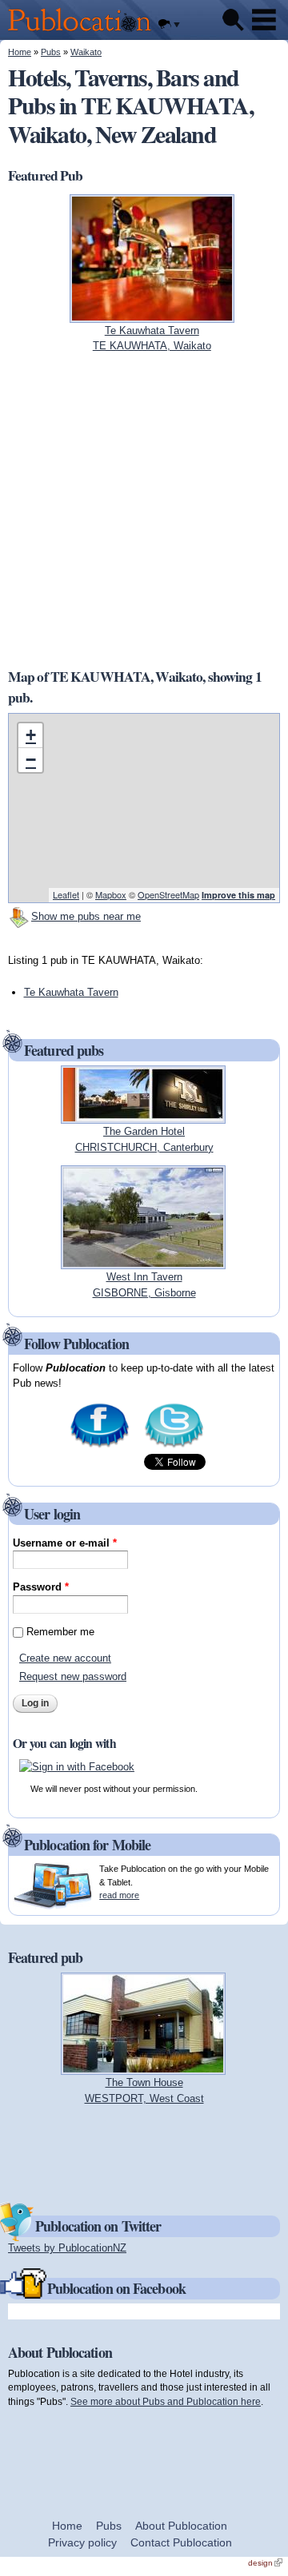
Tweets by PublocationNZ (67, 2248)
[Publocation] (84, 32)
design (265, 2563)
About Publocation (181, 2526)
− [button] (31, 760)
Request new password (73, 1676)
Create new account (65, 1658)
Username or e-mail (65, 1543)
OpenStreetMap (168, 894)
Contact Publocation (181, 2542)
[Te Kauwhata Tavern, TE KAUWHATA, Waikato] (152, 315)
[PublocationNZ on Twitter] (174, 1446)
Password (41, 1587)
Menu (264, 20)
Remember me (60, 1632)
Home (20, 52)
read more (119, 1895)
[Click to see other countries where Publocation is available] (169, 25)
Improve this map (238, 895)
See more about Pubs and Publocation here (166, 2401)
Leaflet (66, 894)
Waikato (86, 52)
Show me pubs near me (86, 916)
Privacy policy (82, 2542)
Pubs (51, 52)
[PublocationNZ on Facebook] (100, 1446)
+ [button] (31, 735)
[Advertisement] (144, 510)
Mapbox (111, 894)
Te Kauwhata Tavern (71, 992)
